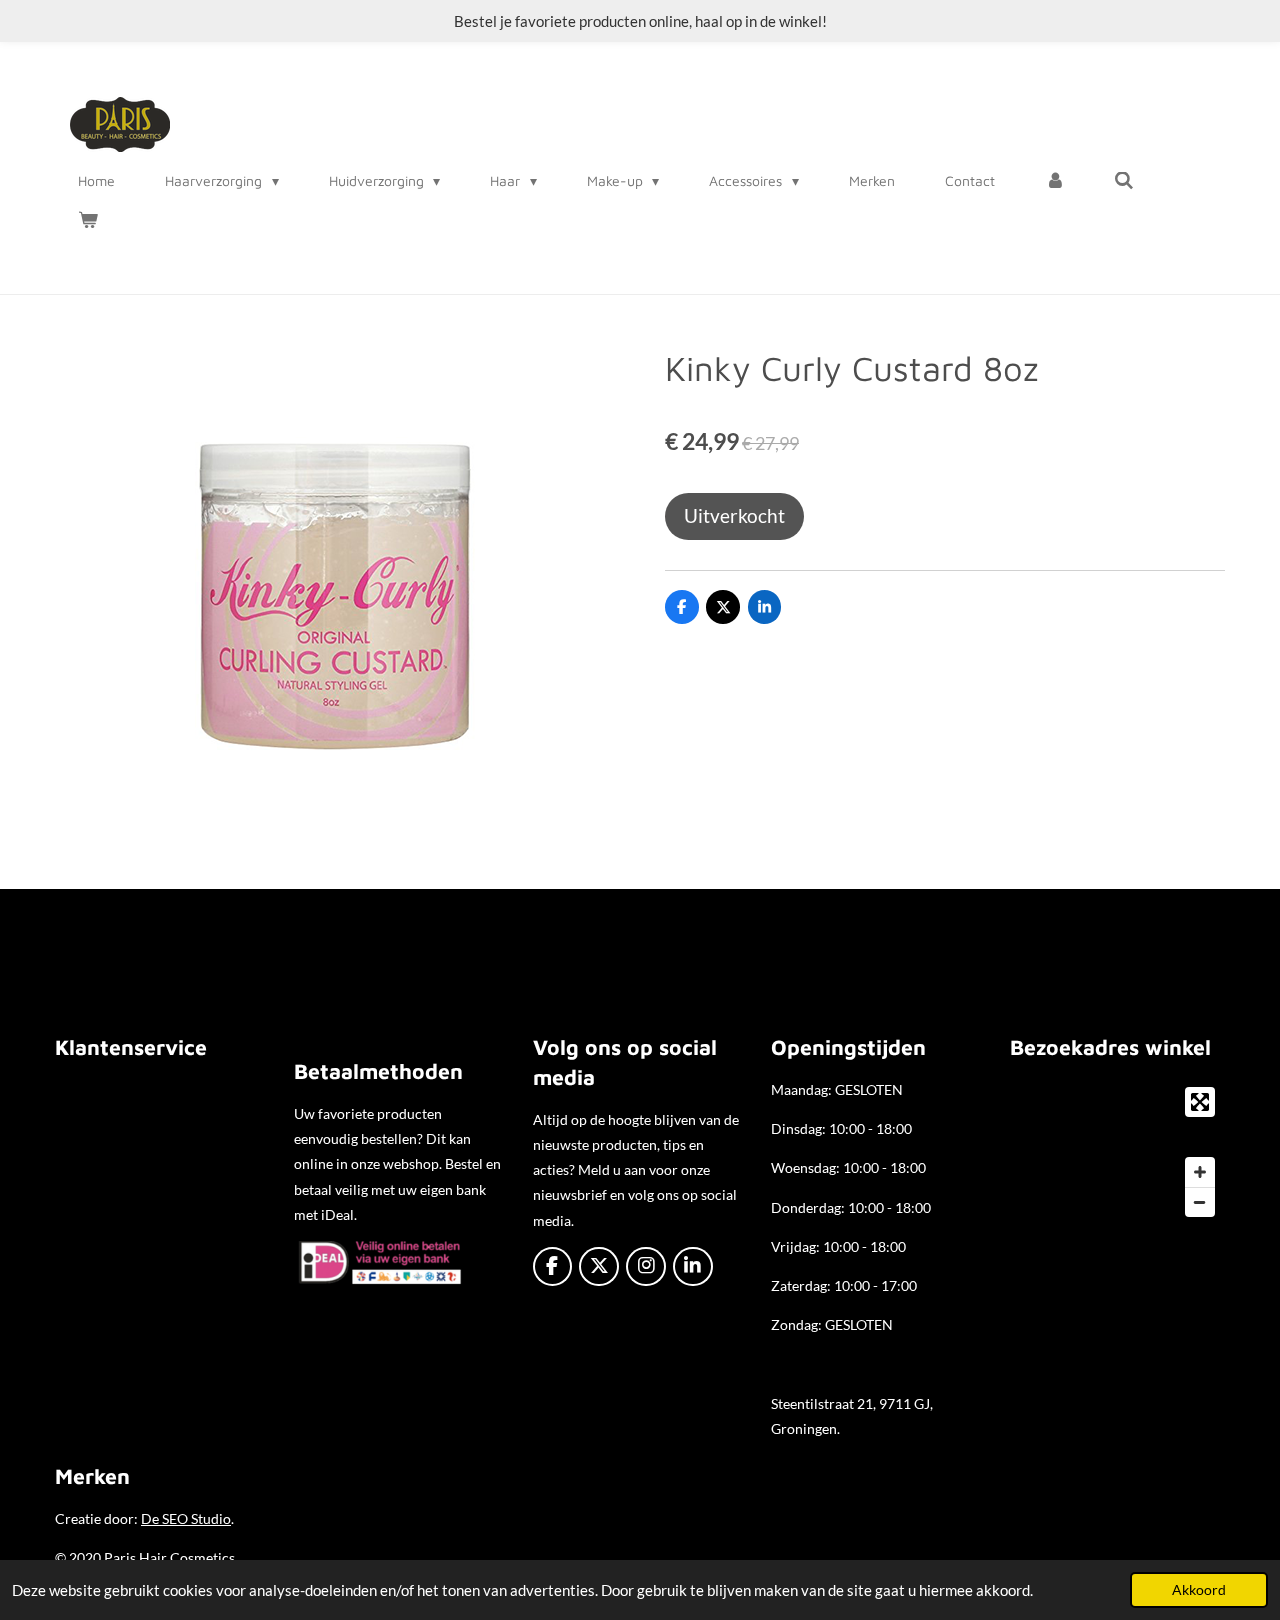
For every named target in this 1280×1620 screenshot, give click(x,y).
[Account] (1055, 181)
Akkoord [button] (1199, 1590)
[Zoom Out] (1200, 1202)
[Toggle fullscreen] (1200, 1102)
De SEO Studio (186, 1518)
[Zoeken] (1125, 181)
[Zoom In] (1200, 1172)
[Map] (1117, 1152)
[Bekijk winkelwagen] (88, 220)
